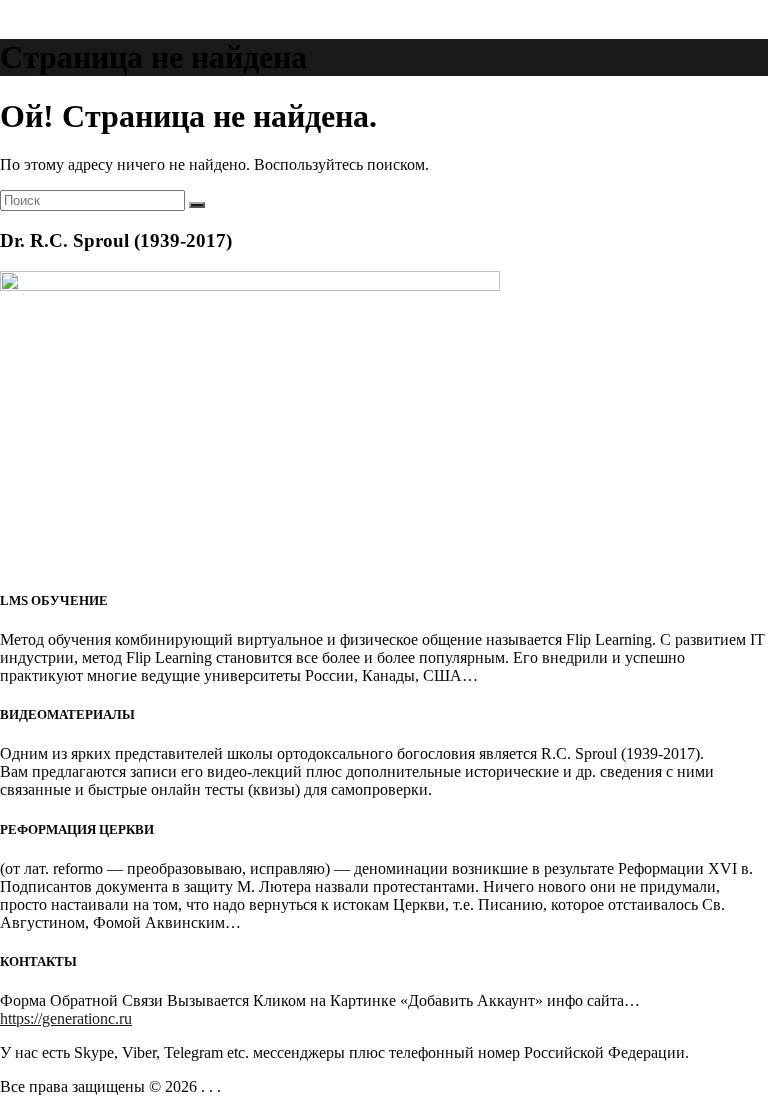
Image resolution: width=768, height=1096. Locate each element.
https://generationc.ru (66, 1018)
